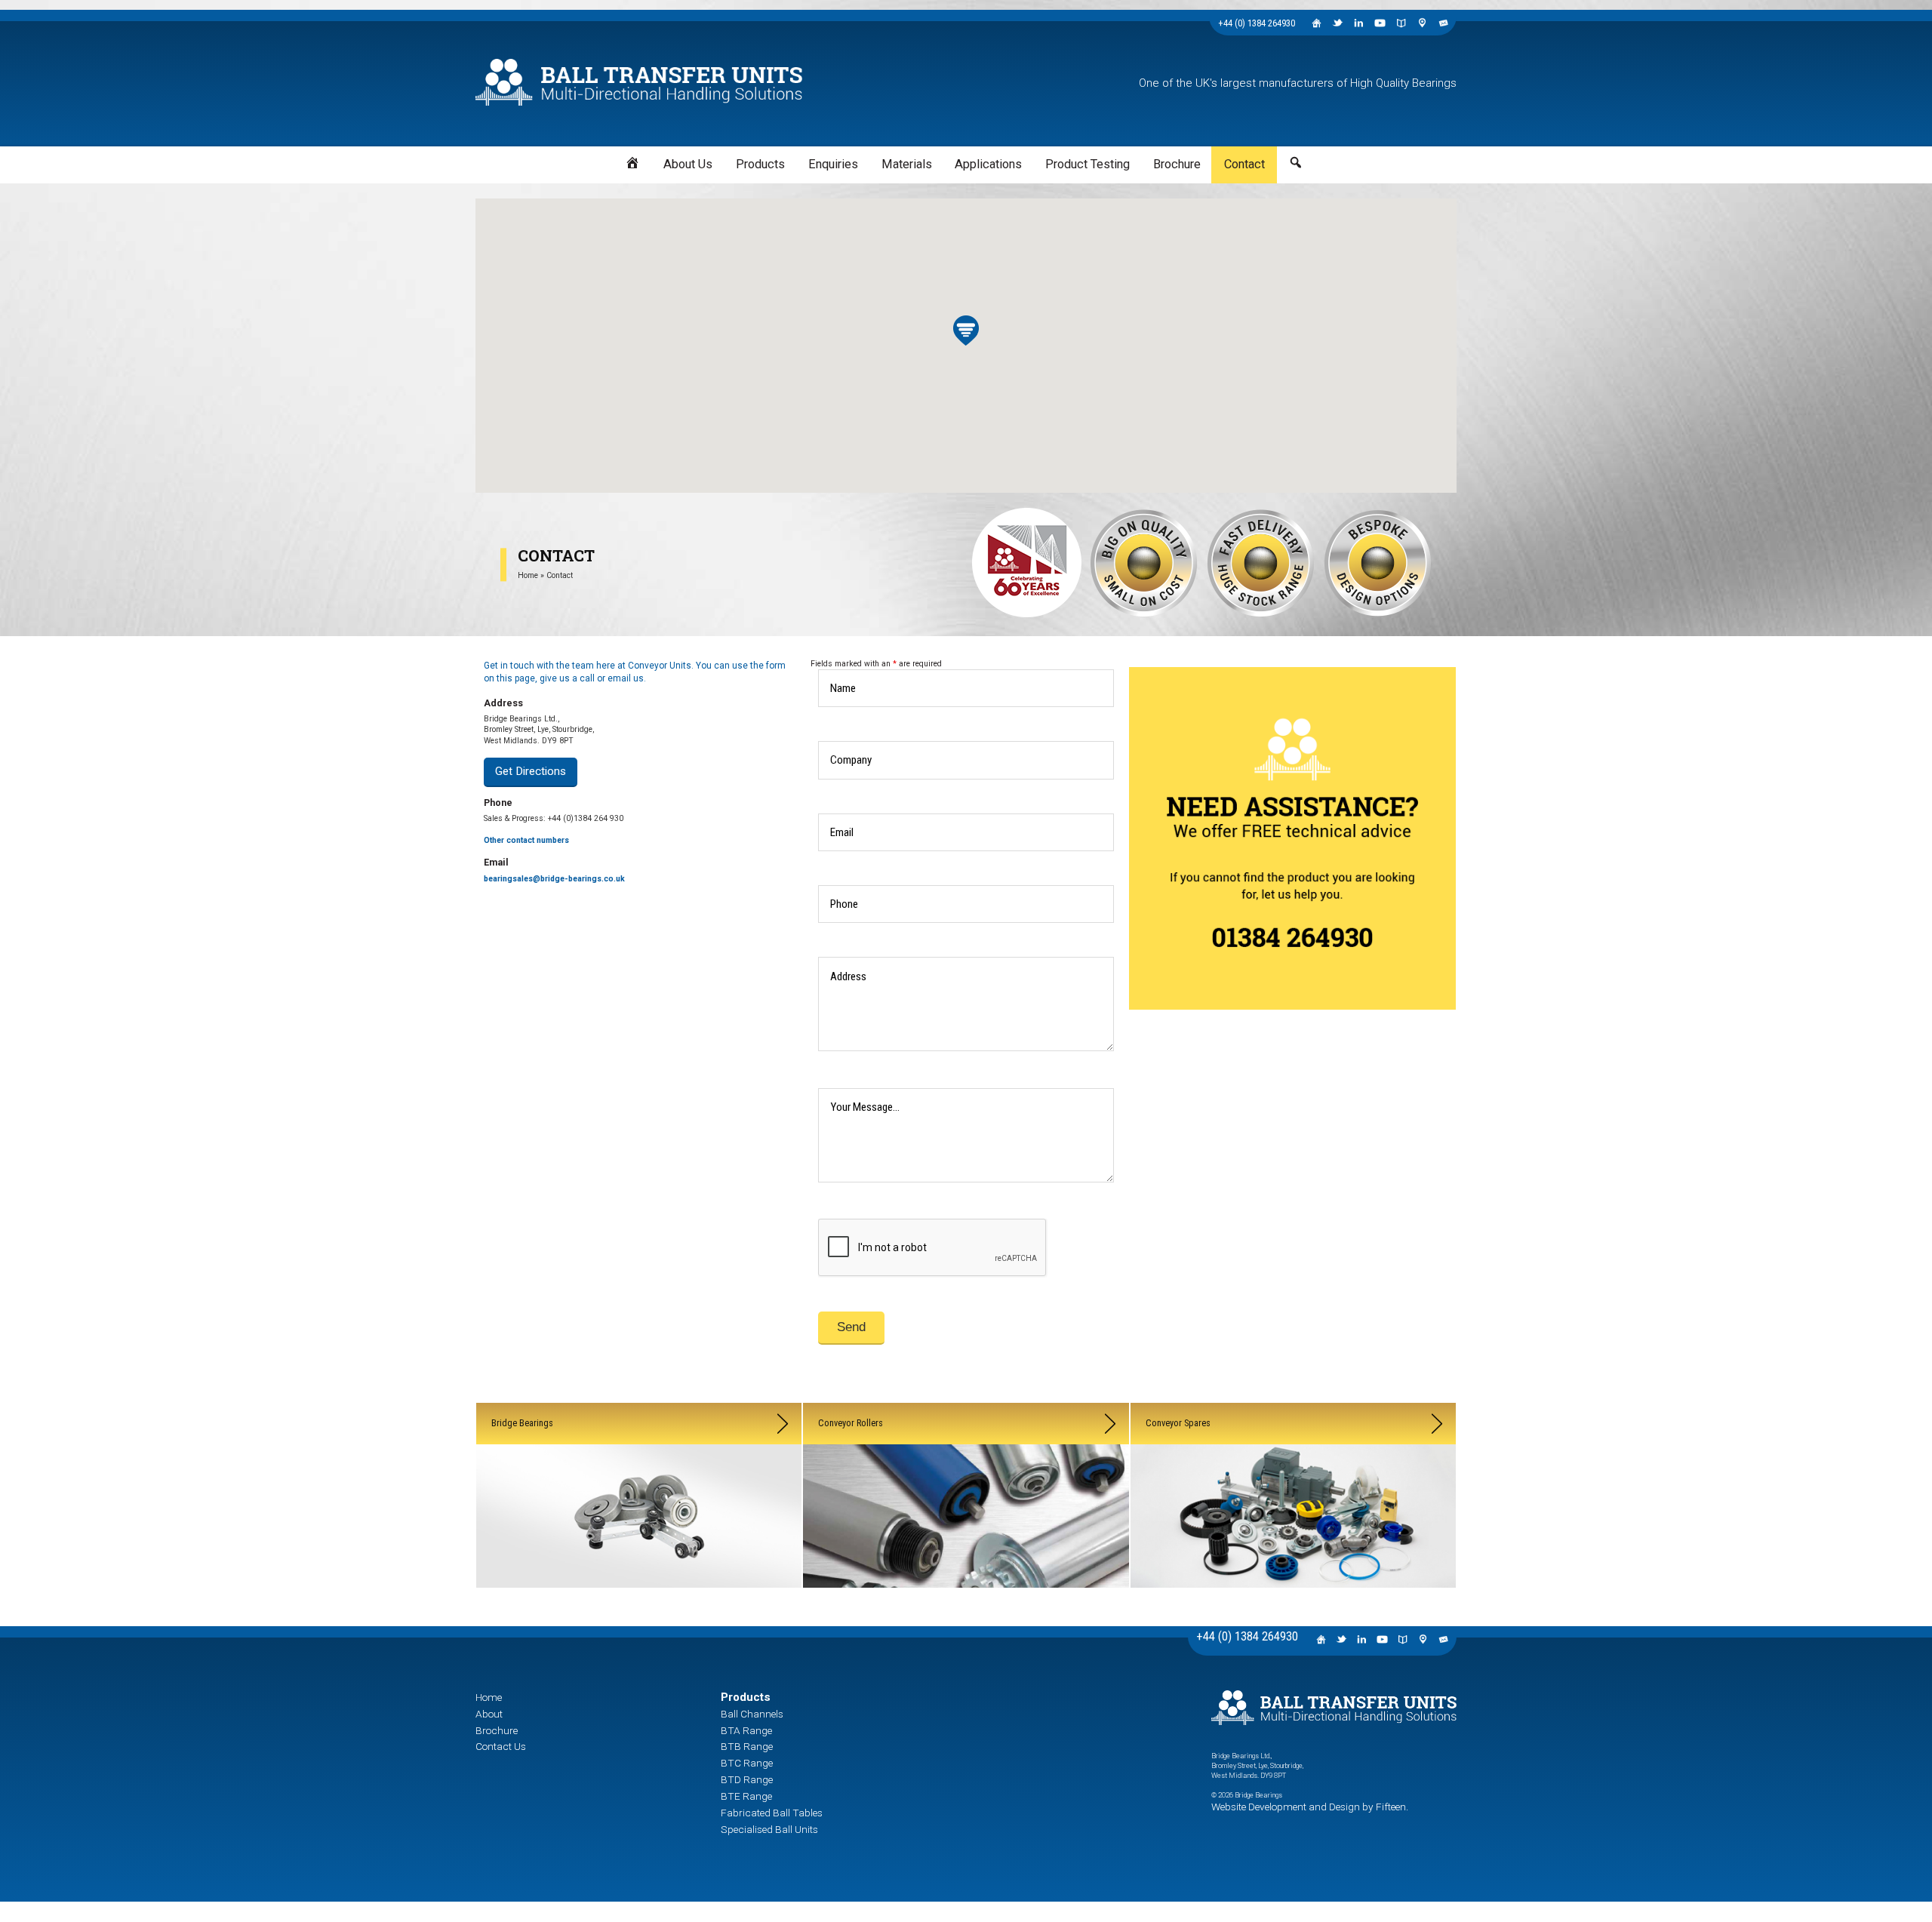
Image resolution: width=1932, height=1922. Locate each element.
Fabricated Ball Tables (756, 1707)
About (484, 1639)
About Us (769, 159)
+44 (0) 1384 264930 (1257, 23)
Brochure (1114, 159)
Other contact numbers (526, 820)
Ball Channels (742, 1639)
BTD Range (737, 1685)
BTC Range (737, 1673)
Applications (980, 159)
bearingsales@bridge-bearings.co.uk (554, 858)
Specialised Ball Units (755, 1719)
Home (528, 564)
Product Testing (1050, 159)
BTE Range (737, 1696)
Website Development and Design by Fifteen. (1277, 1737)
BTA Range (737, 1651)
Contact (1162, 159)
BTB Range (737, 1662)
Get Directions (516, 755)
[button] (966, 319)
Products (820, 159)
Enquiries (871, 159)
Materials (923, 159)
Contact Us (493, 1662)
